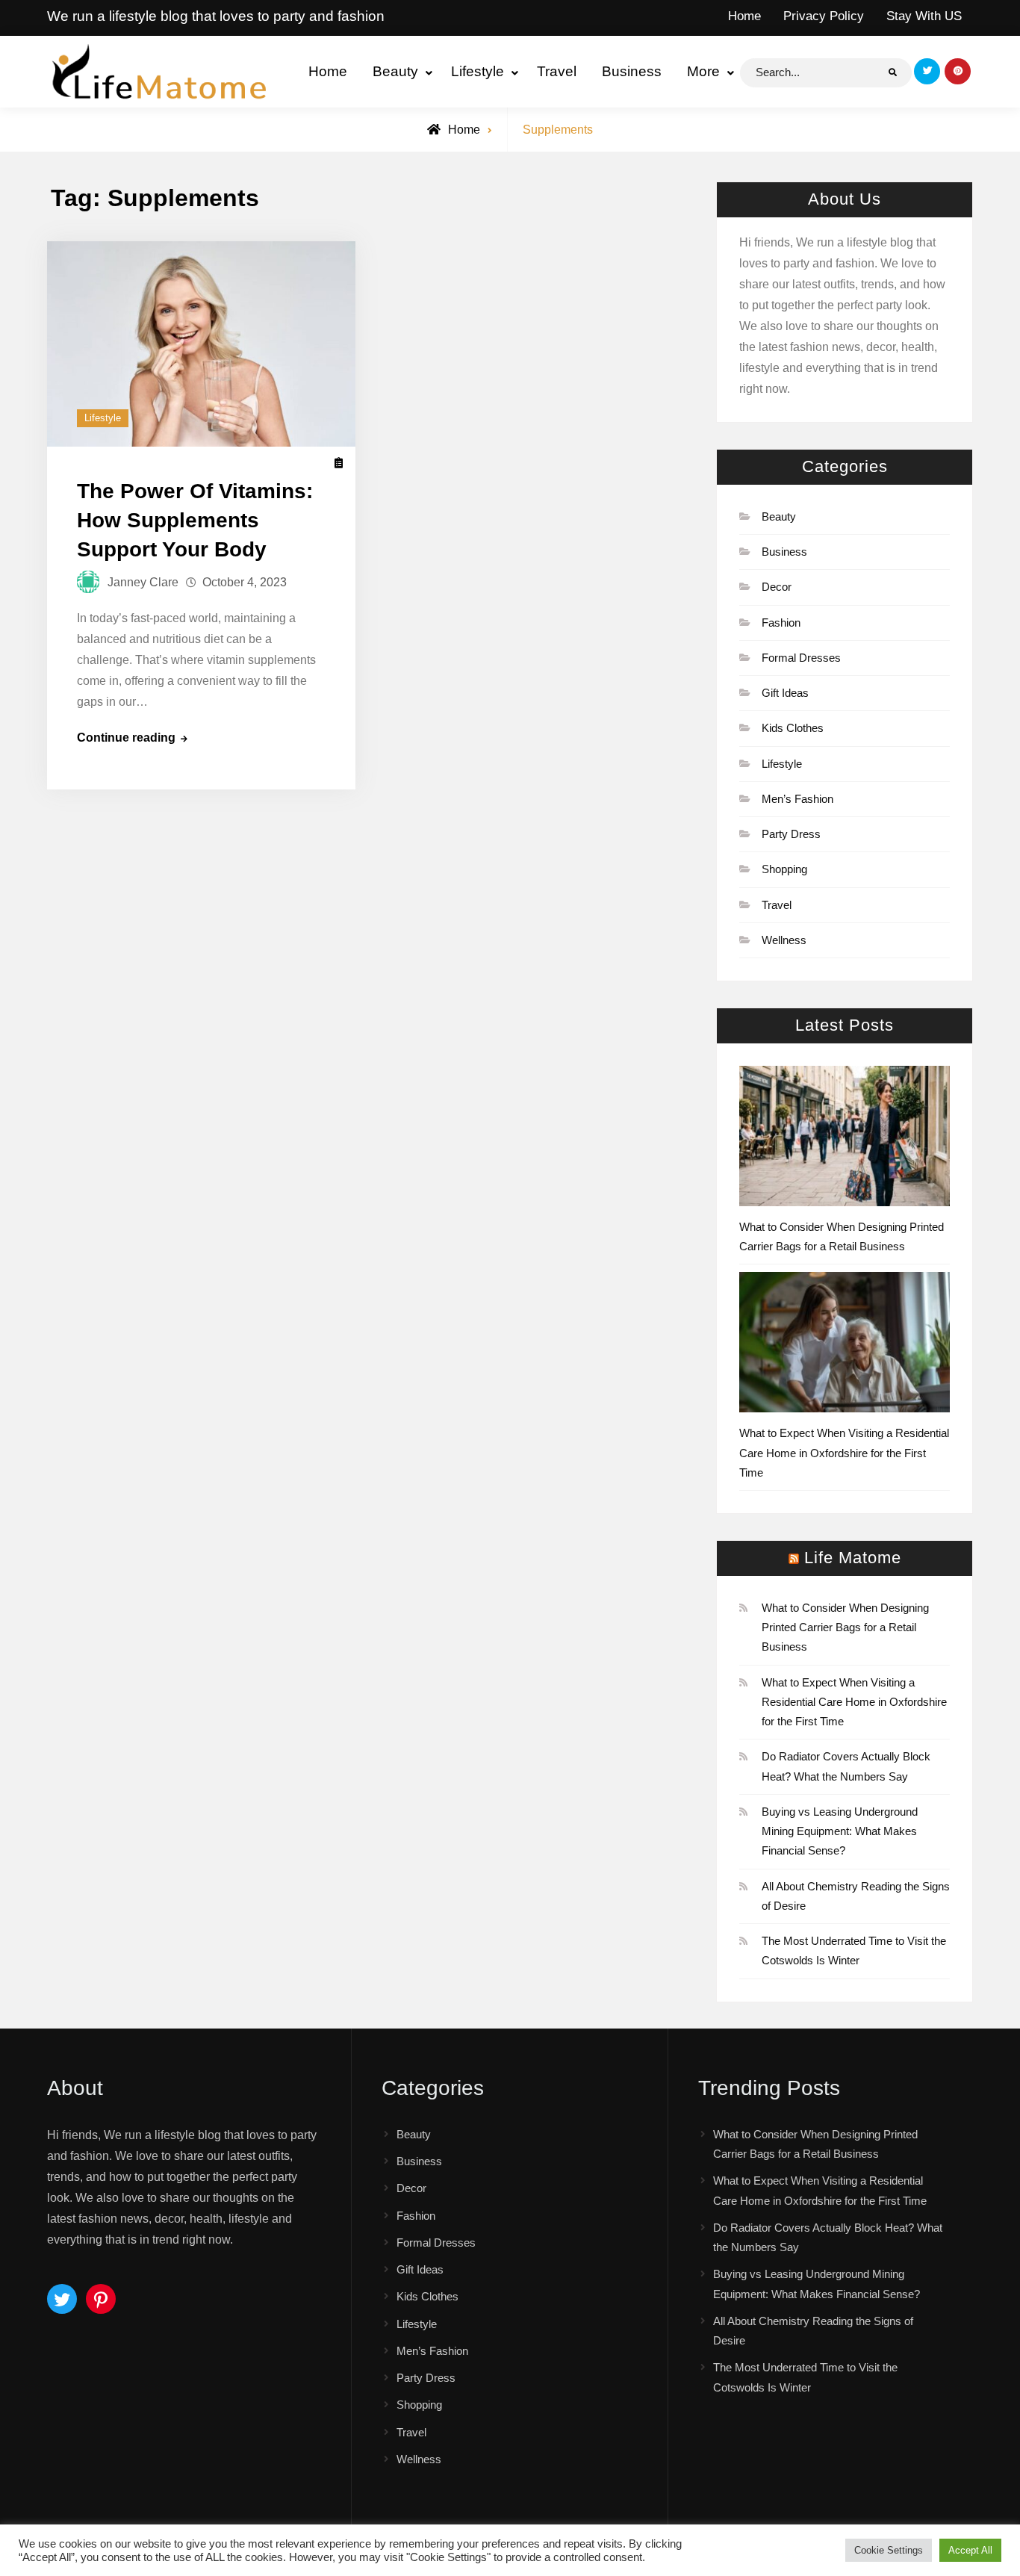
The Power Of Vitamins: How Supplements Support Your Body (195, 520)
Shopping (784, 869)
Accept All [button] (970, 2550)
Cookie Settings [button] (889, 2550)
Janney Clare (143, 582)
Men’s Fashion (797, 799)
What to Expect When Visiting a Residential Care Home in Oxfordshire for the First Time (844, 1453)
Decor (777, 587)
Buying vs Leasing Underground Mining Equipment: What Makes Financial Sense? (840, 1831)
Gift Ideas (785, 693)
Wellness (784, 940)
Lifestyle (478, 71)
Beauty (395, 71)
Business (632, 71)
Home (744, 16)
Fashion (781, 623)
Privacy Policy (824, 16)
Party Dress (791, 834)
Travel (557, 71)
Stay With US (924, 16)
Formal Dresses (801, 658)
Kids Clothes (793, 728)
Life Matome (853, 1558)
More (703, 71)
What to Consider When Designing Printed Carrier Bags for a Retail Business (845, 1627)
